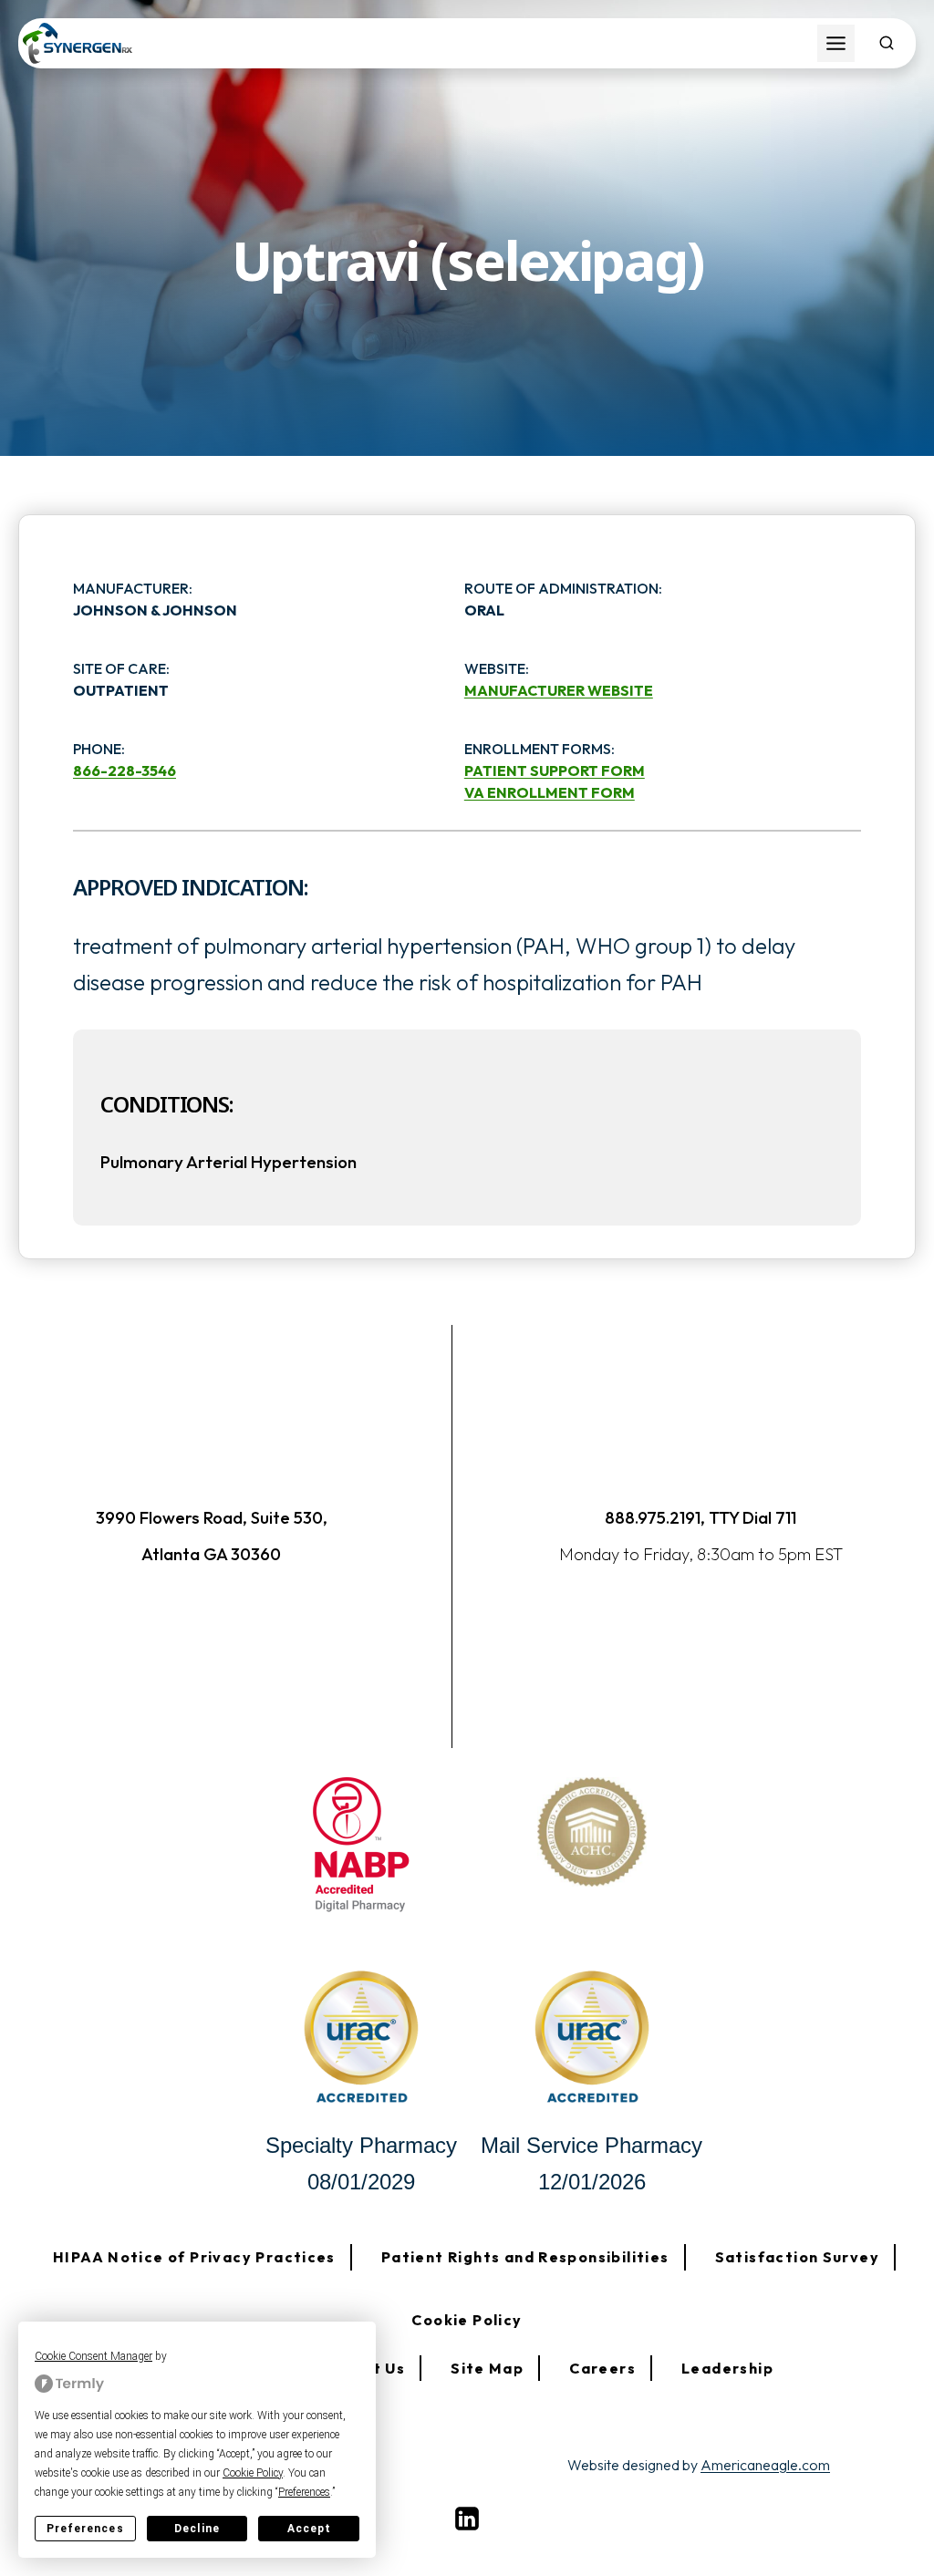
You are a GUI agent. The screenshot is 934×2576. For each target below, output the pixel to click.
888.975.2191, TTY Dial (688, 1518)
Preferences (85, 2529)
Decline (197, 2529)
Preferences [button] (304, 2492)
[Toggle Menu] (836, 43)
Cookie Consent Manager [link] (93, 2356)
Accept (309, 2529)
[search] (887, 43)
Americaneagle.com (765, 2465)
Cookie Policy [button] (253, 2473)
